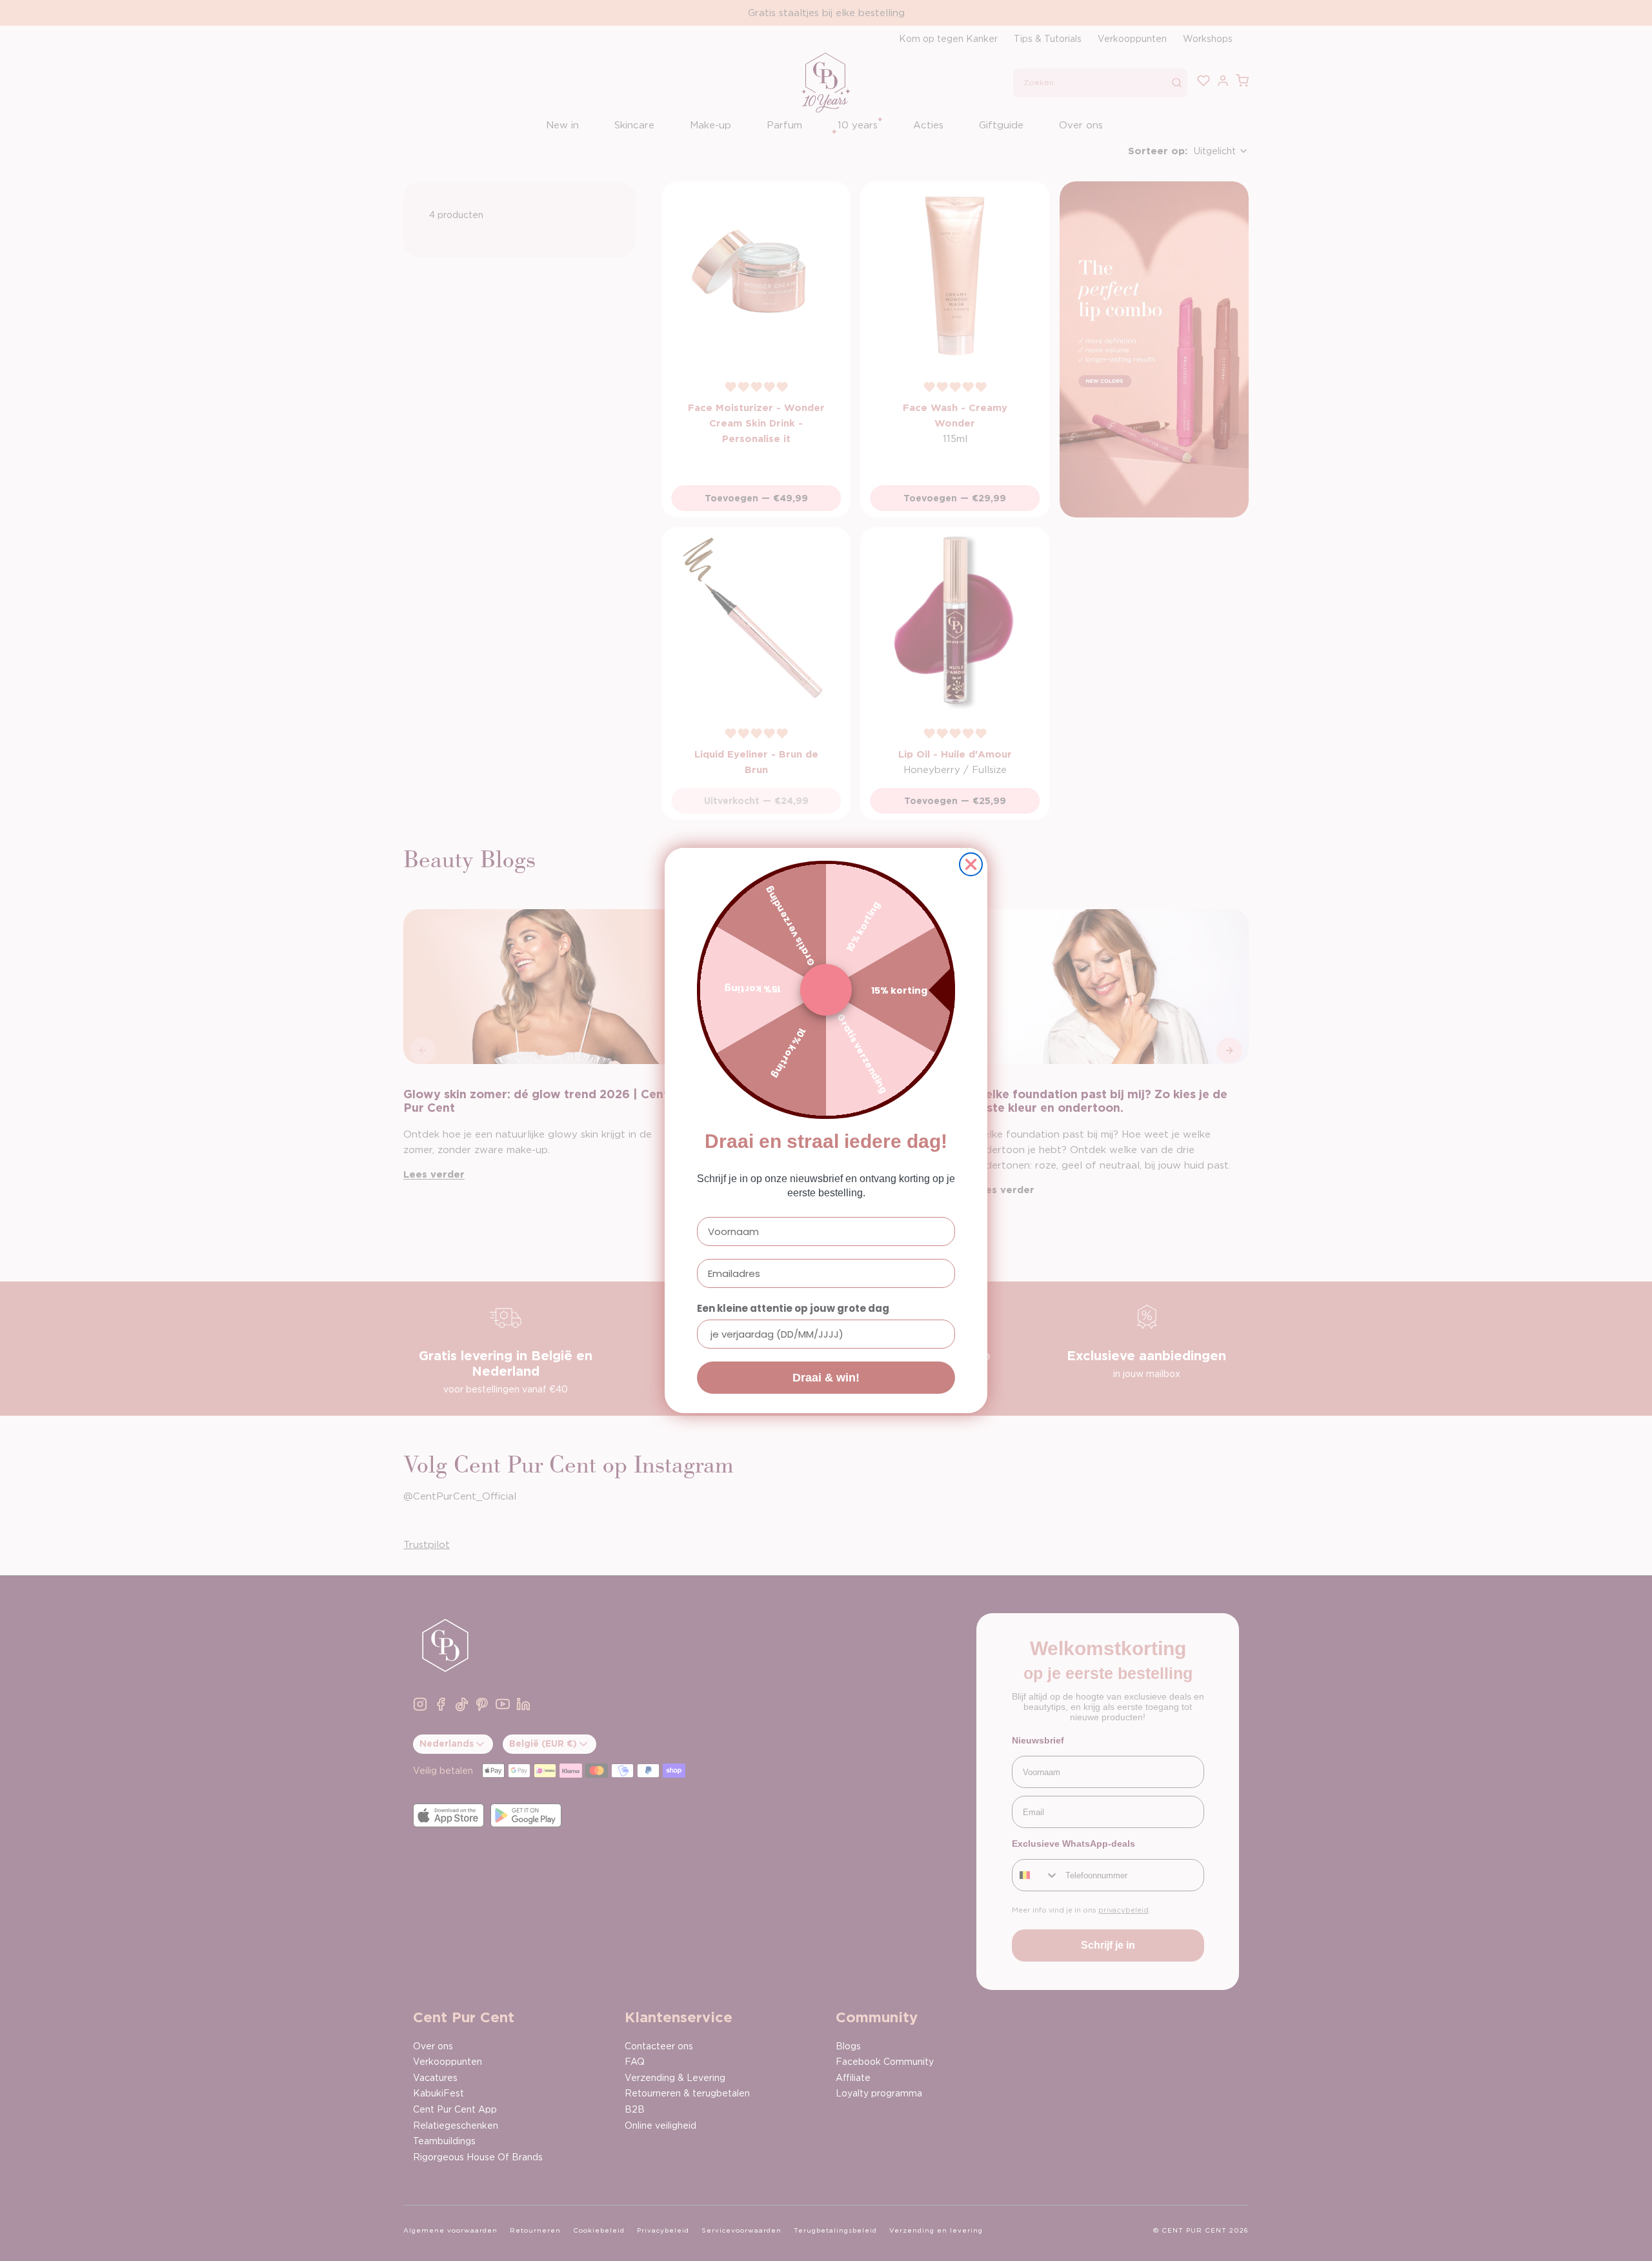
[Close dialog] (971, 864)
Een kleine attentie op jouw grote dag (793, 1308)
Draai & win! (826, 1378)
